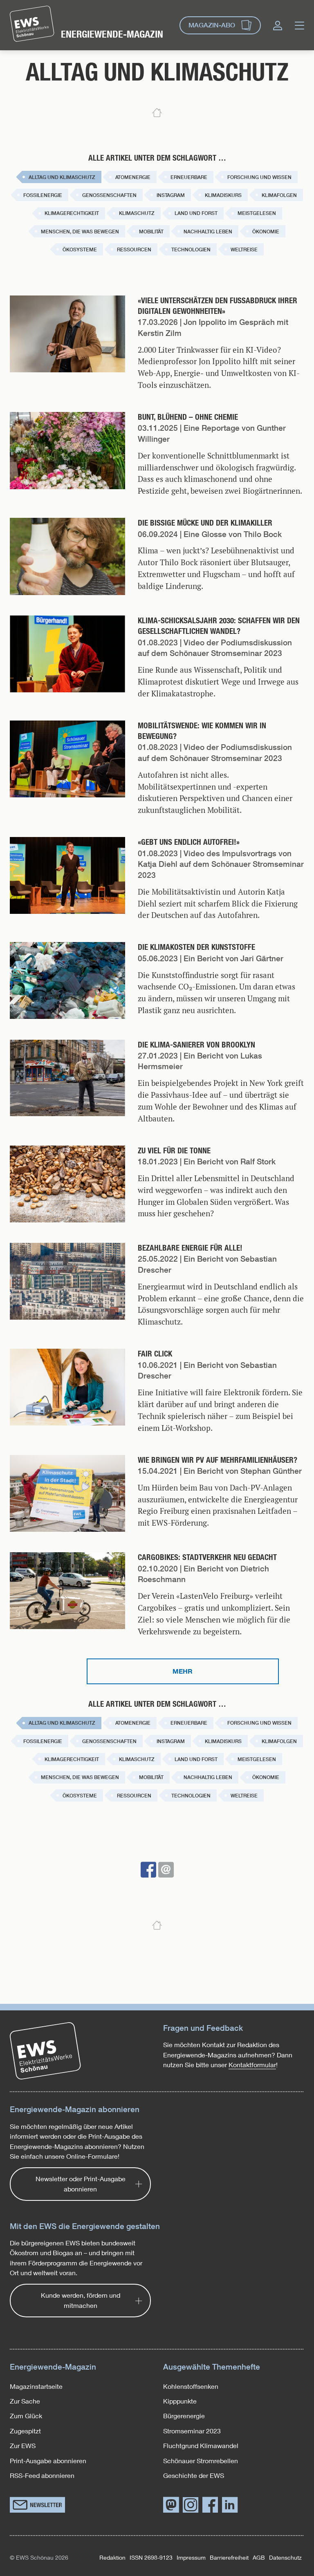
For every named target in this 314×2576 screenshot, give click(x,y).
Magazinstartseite (36, 2386)
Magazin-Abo (212, 25)
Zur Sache (25, 2401)
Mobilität (151, 232)
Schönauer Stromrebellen (201, 2461)
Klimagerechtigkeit (72, 213)
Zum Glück (26, 2416)
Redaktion (112, 2557)
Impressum (191, 2557)
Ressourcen (134, 250)
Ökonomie (266, 232)
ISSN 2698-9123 (151, 2557)
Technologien (191, 250)
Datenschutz (285, 2557)
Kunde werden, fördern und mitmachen (81, 2300)
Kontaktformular (252, 2065)
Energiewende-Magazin (112, 34)
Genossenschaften (109, 195)
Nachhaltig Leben (208, 232)
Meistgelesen (257, 213)
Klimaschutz (137, 213)
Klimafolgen (279, 195)
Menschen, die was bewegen (80, 232)
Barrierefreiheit (229, 2557)
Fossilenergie (43, 195)
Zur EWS (23, 2445)
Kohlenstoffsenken (191, 2386)
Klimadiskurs (223, 195)
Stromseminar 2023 (192, 2431)
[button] (148, 1870)
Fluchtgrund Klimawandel (201, 2445)
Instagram (171, 195)
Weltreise (244, 250)
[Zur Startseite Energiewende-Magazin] (32, 24)
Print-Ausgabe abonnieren (48, 2461)
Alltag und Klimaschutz (62, 177)
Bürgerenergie (184, 2416)
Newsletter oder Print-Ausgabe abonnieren (81, 2183)
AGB (259, 2557)
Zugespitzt (25, 2431)
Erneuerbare (189, 177)
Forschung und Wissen (259, 177)
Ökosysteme (80, 250)
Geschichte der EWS (194, 2475)
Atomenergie (133, 177)
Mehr (183, 1671)
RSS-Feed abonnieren (42, 2475)
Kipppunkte (180, 2401)
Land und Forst (196, 213)
